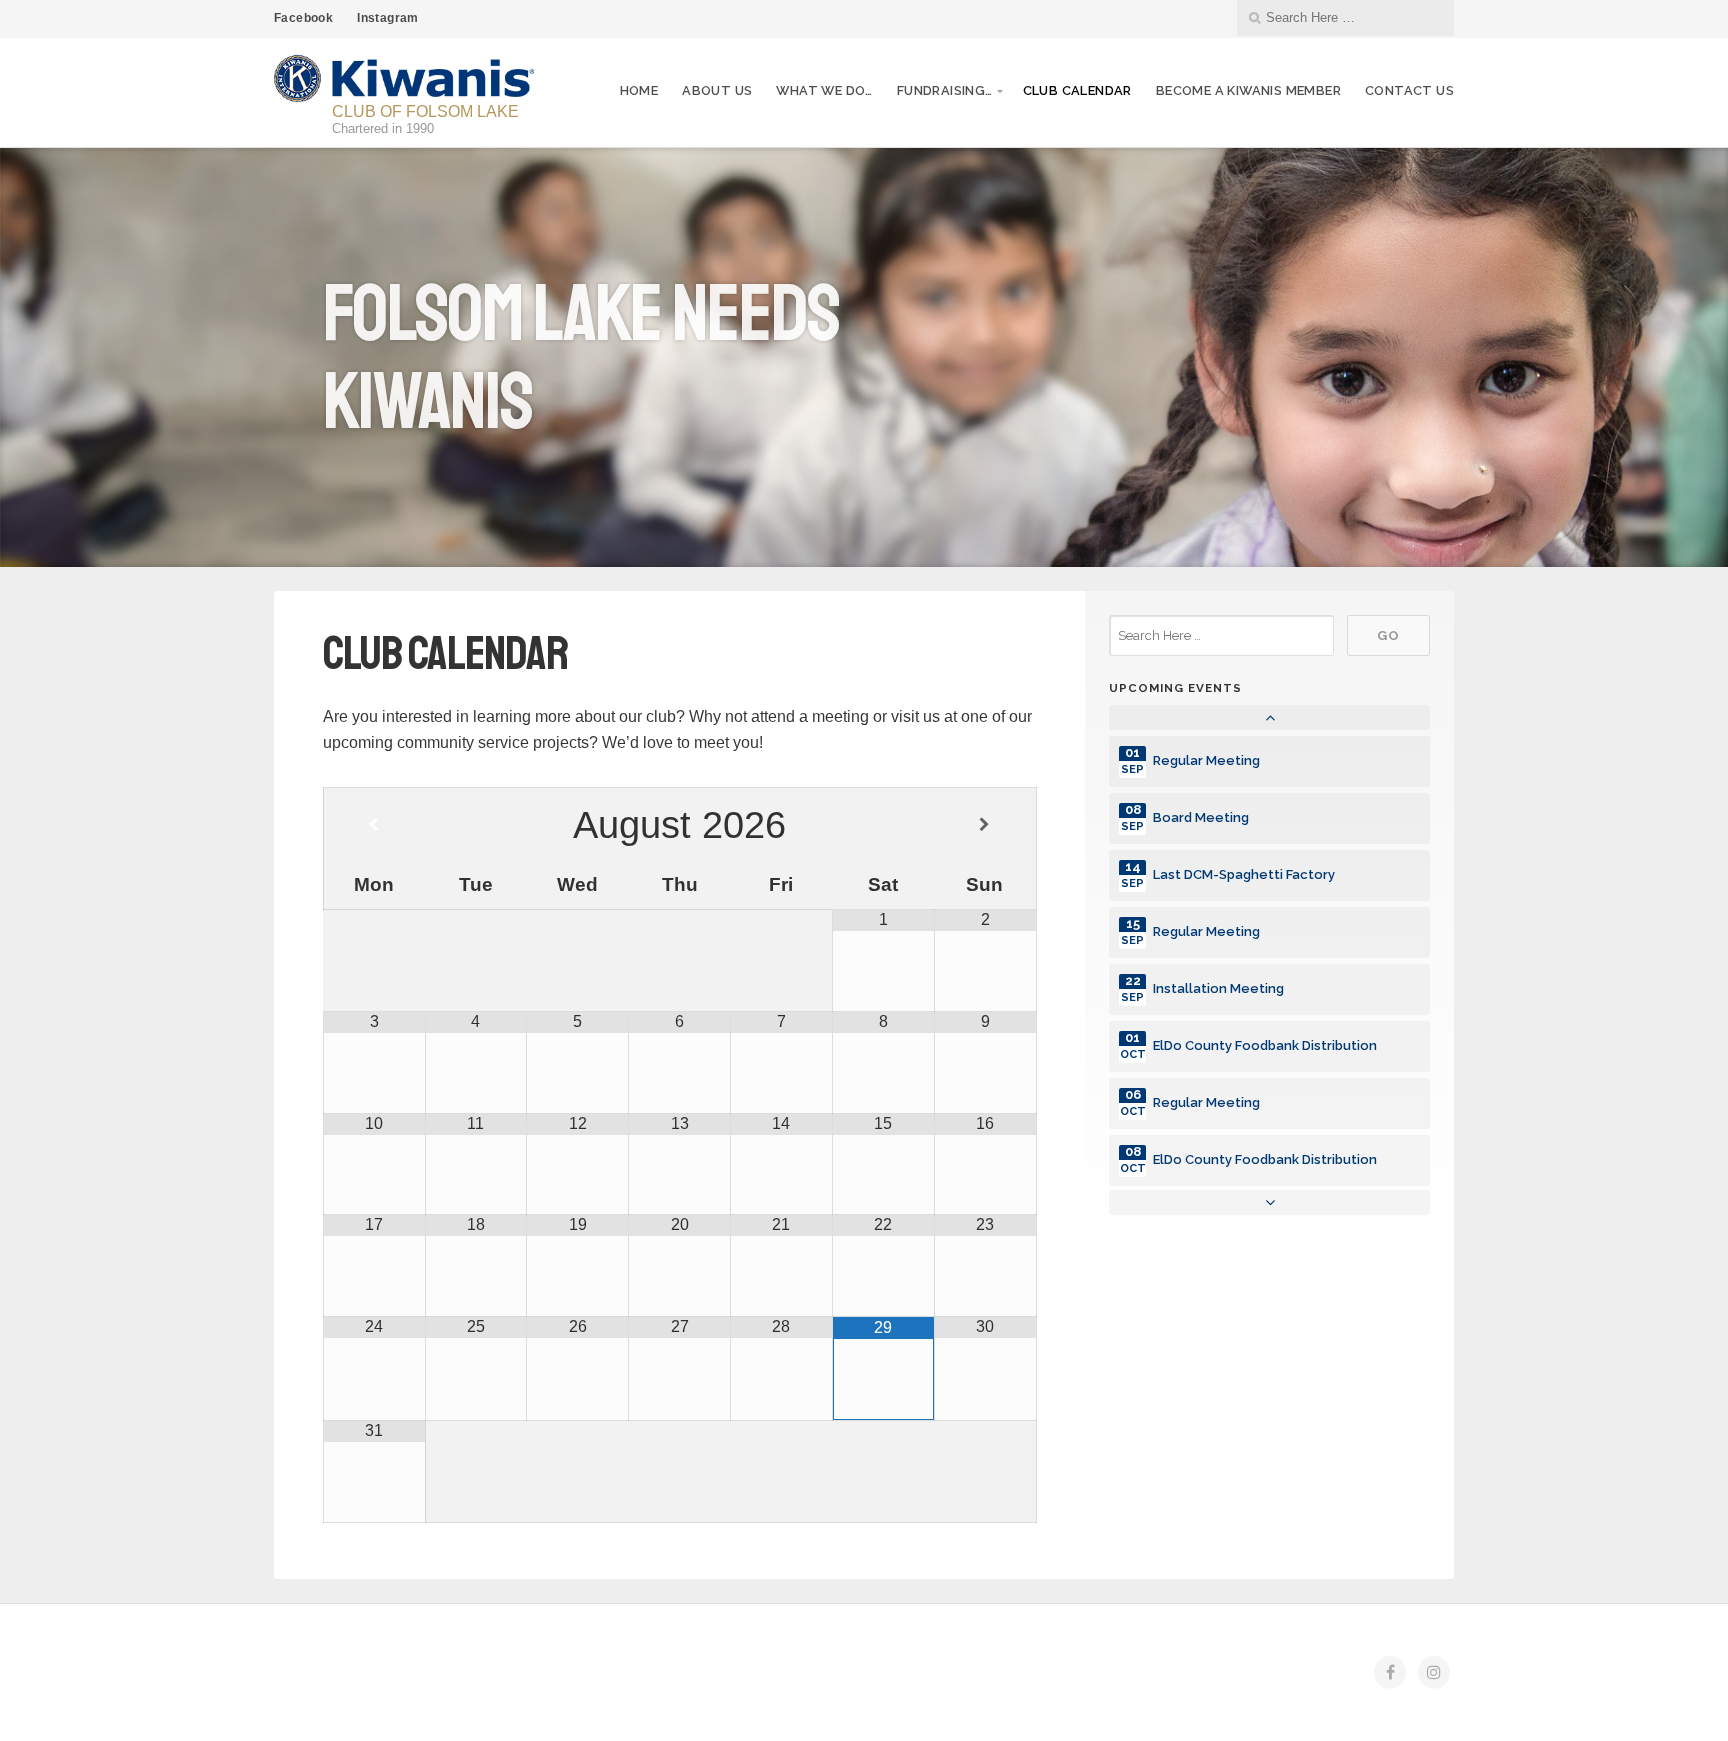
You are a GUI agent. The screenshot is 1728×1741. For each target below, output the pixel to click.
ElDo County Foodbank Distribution (1265, 1045)
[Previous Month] (374, 825)
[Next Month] (984, 825)
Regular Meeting (1206, 760)
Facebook (303, 18)
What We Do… (824, 90)
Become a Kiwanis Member (1248, 90)
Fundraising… (945, 90)
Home (639, 90)
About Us (717, 90)
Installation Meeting (1218, 988)
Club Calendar (1077, 90)
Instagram (388, 18)
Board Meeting (1201, 817)
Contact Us (1409, 90)
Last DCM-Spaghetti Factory (1244, 874)
